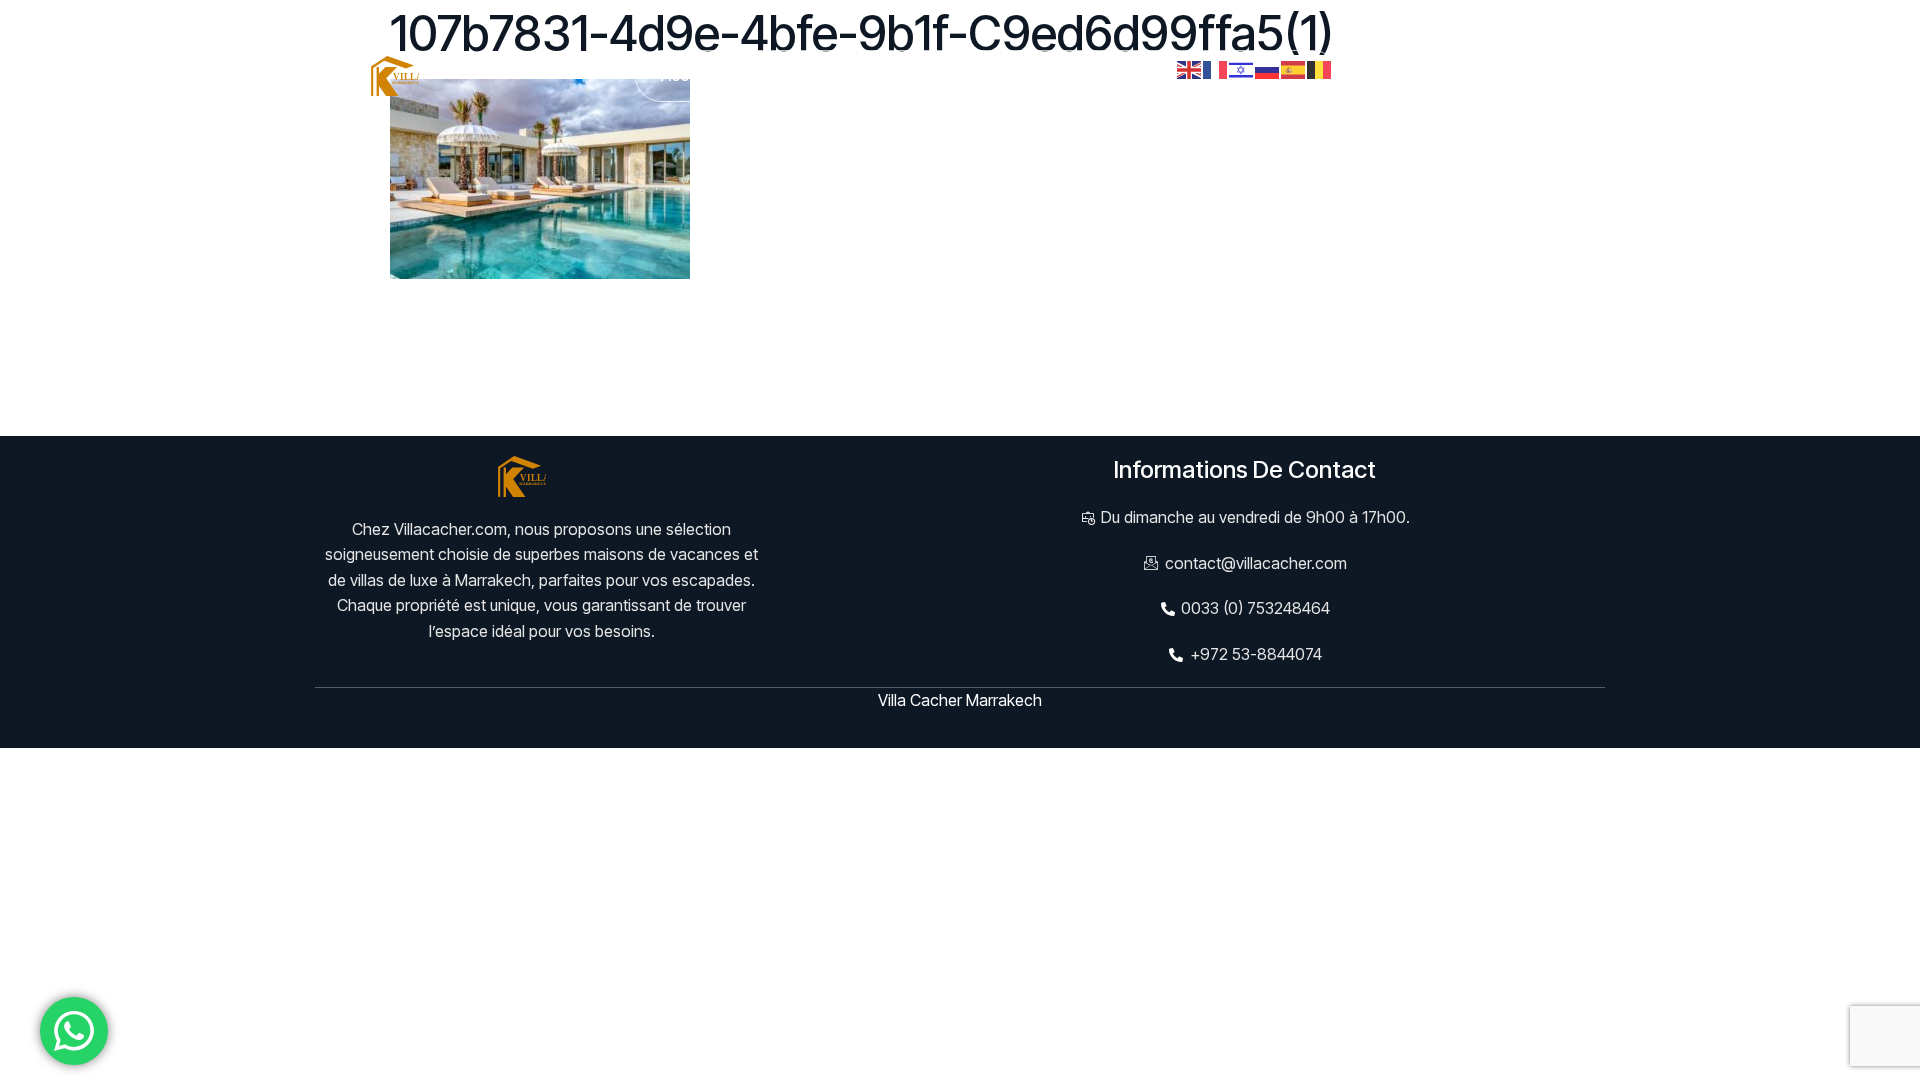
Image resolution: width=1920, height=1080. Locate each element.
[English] (1190, 68)
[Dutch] (1320, 68)
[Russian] (1268, 68)
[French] (1216, 68)
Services (893, 75)
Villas (776, 75)
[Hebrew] (1242, 68)
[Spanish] (1294, 68)
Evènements (1012, 75)
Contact (1127, 75)
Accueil (688, 75)
